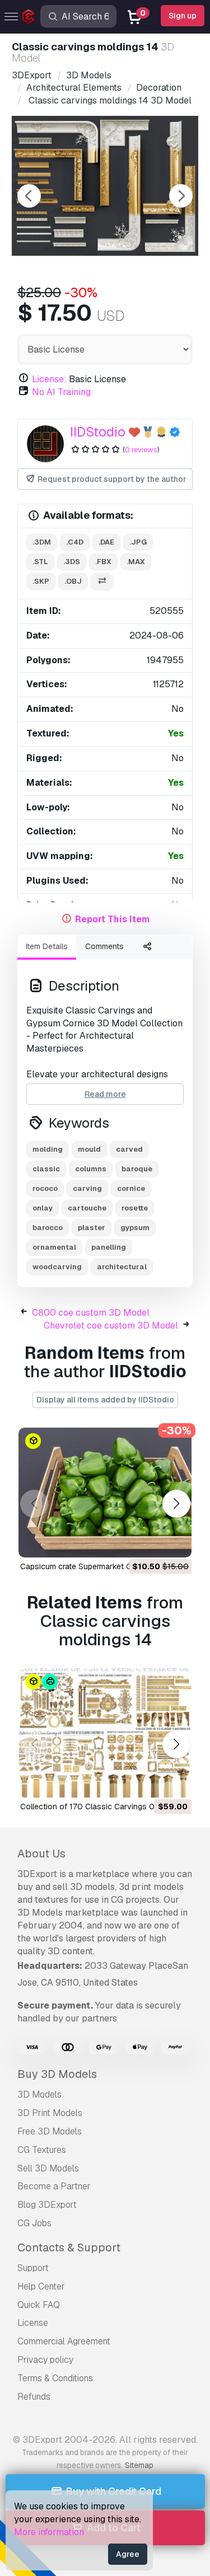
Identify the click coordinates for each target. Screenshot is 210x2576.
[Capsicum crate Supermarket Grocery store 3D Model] (105, 1493)
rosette (135, 1208)
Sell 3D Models (48, 2168)
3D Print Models (50, 2113)
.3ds (72, 562)
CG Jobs (34, 2223)
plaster (92, 1228)
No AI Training (61, 392)
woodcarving (57, 1267)
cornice (131, 1188)
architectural (122, 1267)
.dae (106, 542)
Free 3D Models (50, 2131)
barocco (48, 1228)
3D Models (39, 2094)
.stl (40, 562)
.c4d (75, 542)
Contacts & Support (69, 2247)
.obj (73, 581)
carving (87, 1188)
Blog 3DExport (47, 2205)
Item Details (47, 946)
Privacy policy (45, 2360)
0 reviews (141, 450)
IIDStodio (98, 432)
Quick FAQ (39, 2305)
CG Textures (42, 2150)
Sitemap (139, 2465)
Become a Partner (54, 2186)
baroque (137, 1169)
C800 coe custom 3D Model (91, 1313)
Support (33, 2268)
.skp (41, 581)
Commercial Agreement (64, 2341)
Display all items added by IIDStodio (105, 1400)
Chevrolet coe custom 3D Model (111, 1325)
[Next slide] (181, 196)
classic (46, 1169)
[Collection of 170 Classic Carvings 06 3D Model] (105, 1733)
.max (136, 562)
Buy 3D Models (57, 2074)
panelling (109, 1247)
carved (129, 1149)
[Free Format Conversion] (102, 582)
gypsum (135, 1228)
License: (49, 379)
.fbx (103, 562)
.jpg (138, 542)
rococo (45, 1188)
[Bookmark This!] (175, 1542)
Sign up (183, 16)
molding (48, 1149)
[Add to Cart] (152, 1542)
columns (91, 1169)
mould (89, 1149)
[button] (176, 1503)
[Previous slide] (29, 196)
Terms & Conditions (55, 2378)
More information (49, 2532)
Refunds (34, 2397)
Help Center (41, 2286)
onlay (43, 1208)
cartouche (87, 1208)
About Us (41, 1854)
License (33, 2323)
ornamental (54, 1247)
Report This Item (113, 919)
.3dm (42, 542)
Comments (104, 946)
